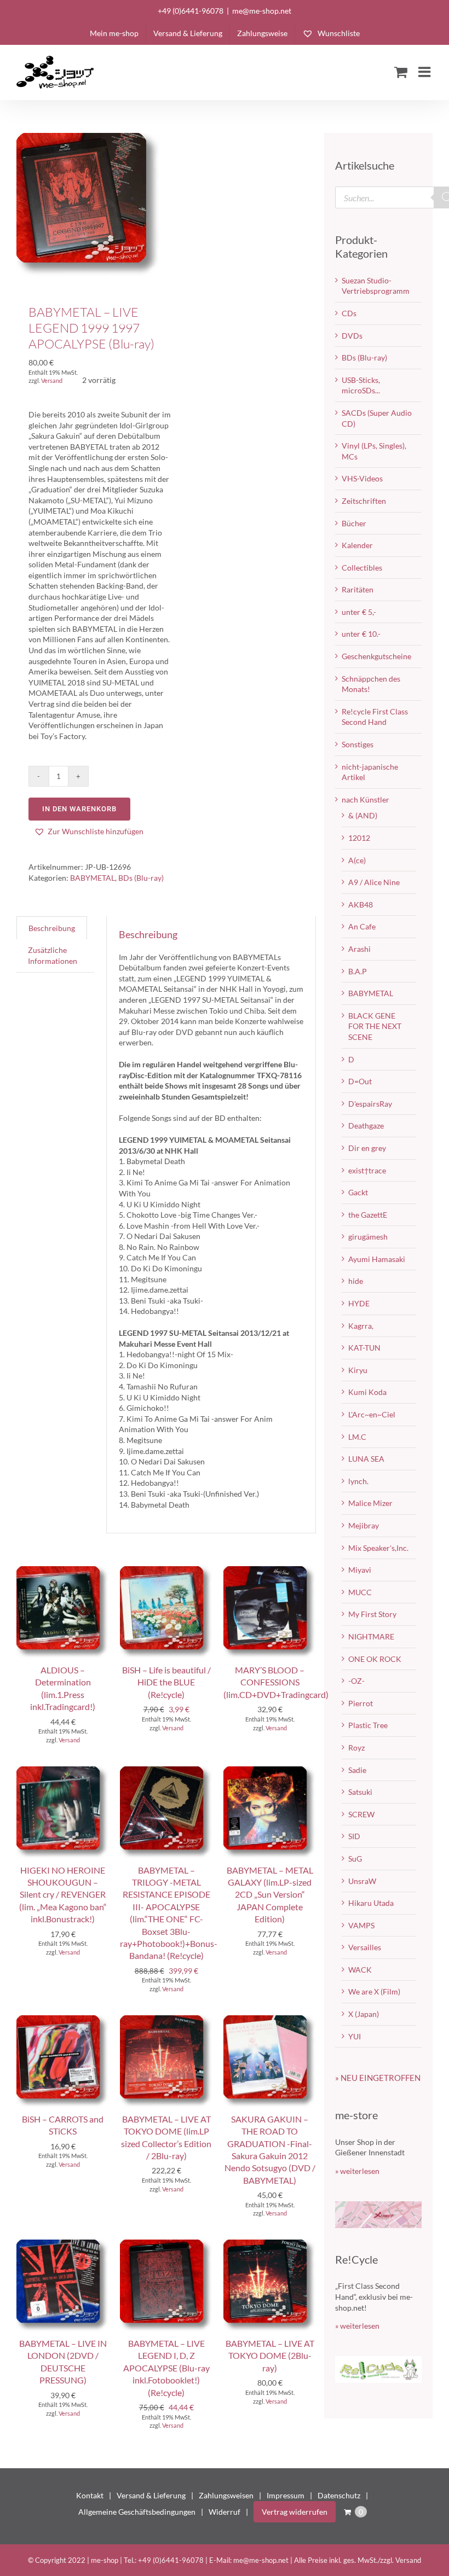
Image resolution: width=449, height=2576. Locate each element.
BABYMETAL (93, 878)
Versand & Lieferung (151, 2495)
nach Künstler (365, 799)
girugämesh (368, 1237)
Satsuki (360, 1792)
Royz (356, 1748)
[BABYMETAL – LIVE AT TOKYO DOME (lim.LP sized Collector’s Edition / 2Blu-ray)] (166, 2020)
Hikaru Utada (371, 1903)
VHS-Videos (362, 478)
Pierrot (361, 1703)
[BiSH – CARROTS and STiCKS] (63, 2020)
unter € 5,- (359, 612)
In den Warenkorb (79, 809)
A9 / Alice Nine (374, 882)
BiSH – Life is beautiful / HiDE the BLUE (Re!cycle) (166, 1682)
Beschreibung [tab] (52, 928)
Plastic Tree (368, 1725)
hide (356, 1281)
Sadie (357, 1770)
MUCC (360, 1592)
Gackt (358, 1192)
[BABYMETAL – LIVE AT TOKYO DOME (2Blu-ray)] (270, 2245)
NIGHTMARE (371, 1636)
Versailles (365, 1947)
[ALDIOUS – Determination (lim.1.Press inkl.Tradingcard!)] (63, 1571)
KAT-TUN (364, 1348)
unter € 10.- (361, 634)
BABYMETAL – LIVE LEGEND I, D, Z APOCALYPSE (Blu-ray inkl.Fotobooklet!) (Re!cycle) (166, 2368)
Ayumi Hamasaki (377, 1259)
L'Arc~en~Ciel (372, 1414)
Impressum (286, 2495)
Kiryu (358, 1370)
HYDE (359, 1303)
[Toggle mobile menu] (425, 72)
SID (354, 1836)
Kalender (357, 545)
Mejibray (364, 1525)
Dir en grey (367, 1148)
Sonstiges (358, 744)
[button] (89, 831)
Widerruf (225, 2512)
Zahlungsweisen (226, 2495)
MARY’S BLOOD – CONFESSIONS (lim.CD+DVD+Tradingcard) (276, 1682)
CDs (349, 313)
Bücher (354, 523)
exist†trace (367, 1170)
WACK (360, 1970)
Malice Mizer (370, 1503)
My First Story (372, 1614)
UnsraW (362, 1881)
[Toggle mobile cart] (401, 72)
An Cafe (362, 926)
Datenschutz (339, 2495)
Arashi (359, 949)
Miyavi (360, 1570)
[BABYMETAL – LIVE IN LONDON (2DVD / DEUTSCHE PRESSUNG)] (63, 2245)
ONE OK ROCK (375, 1659)
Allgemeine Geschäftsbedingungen (137, 2512)
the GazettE (368, 1215)
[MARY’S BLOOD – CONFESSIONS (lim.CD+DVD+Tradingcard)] (270, 1571)
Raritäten (358, 589)
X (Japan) (364, 2014)
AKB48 (361, 905)
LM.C (357, 1437)
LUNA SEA (366, 1459)
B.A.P (358, 971)
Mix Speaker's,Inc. (378, 1548)
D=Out (360, 1081)
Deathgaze (366, 1126)
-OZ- (356, 1681)
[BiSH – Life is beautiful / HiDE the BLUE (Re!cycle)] (166, 1571)
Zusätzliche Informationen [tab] (53, 955)
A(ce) (357, 860)
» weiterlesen (357, 2171)
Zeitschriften (364, 501)
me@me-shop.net (262, 11)
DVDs (352, 336)
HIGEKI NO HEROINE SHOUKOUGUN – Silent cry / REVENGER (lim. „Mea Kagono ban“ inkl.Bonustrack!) (63, 1895)
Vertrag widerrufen (295, 2512)
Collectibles (362, 568)
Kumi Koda (367, 1392)
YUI (355, 2036)
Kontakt (90, 2495)
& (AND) (363, 815)
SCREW (361, 1814)
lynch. (358, 1481)
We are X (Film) (374, 1991)
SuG (355, 1859)
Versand (52, 380)
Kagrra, (361, 1326)
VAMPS (361, 1925)
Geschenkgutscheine (376, 656)
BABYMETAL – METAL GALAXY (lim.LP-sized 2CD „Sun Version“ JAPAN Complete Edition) (270, 1895)
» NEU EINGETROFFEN (378, 2078)
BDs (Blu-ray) (141, 878)
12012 (359, 838)
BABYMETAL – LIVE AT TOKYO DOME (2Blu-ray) (270, 2356)
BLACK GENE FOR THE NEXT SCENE (375, 1026)
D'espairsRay (370, 1104)
